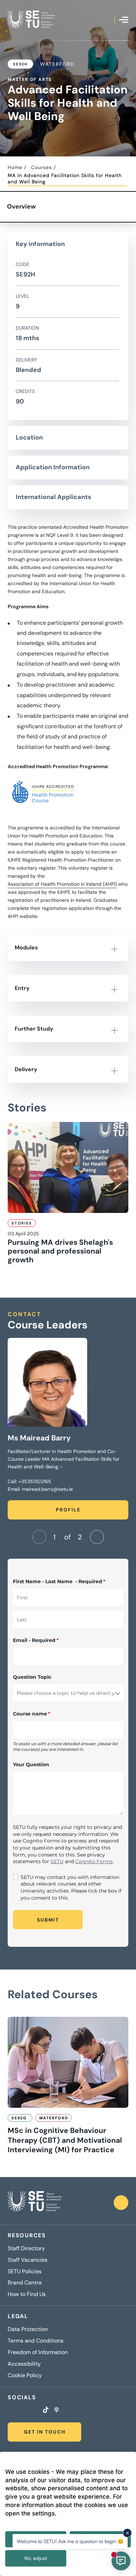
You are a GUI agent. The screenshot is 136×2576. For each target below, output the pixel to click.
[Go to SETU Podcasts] (56, 2410)
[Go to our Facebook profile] (10, 2410)
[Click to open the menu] (124, 20)
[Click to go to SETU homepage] (35, 2203)
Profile (68, 1510)
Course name (43, 1714)
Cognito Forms (94, 1861)
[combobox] (68, 1693)
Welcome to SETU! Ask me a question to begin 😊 (70, 2541)
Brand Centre (25, 2283)
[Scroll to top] (121, 2203)
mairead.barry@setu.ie (47, 1489)
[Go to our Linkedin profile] (27, 2410)
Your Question (31, 1764)
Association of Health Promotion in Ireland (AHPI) (62, 884)
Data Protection (28, 2329)
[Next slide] (97, 1537)
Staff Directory (26, 2248)
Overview (21, 206)
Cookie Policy (25, 2375)
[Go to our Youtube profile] (36, 2410)
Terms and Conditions (36, 2341)
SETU (57, 1861)
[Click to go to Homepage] (31, 19)
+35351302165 (35, 1481)
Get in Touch (45, 2432)
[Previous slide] (39, 1537)
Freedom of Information (38, 2352)
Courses (41, 167)
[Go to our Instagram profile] (18, 2410)
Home (15, 167)
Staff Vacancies (28, 2260)
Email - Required (47, 1640)
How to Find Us (27, 2294)
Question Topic (32, 1677)
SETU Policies (25, 2272)
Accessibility (24, 2364)
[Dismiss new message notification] (127, 2533)
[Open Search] (109, 19)
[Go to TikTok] (46, 2410)
